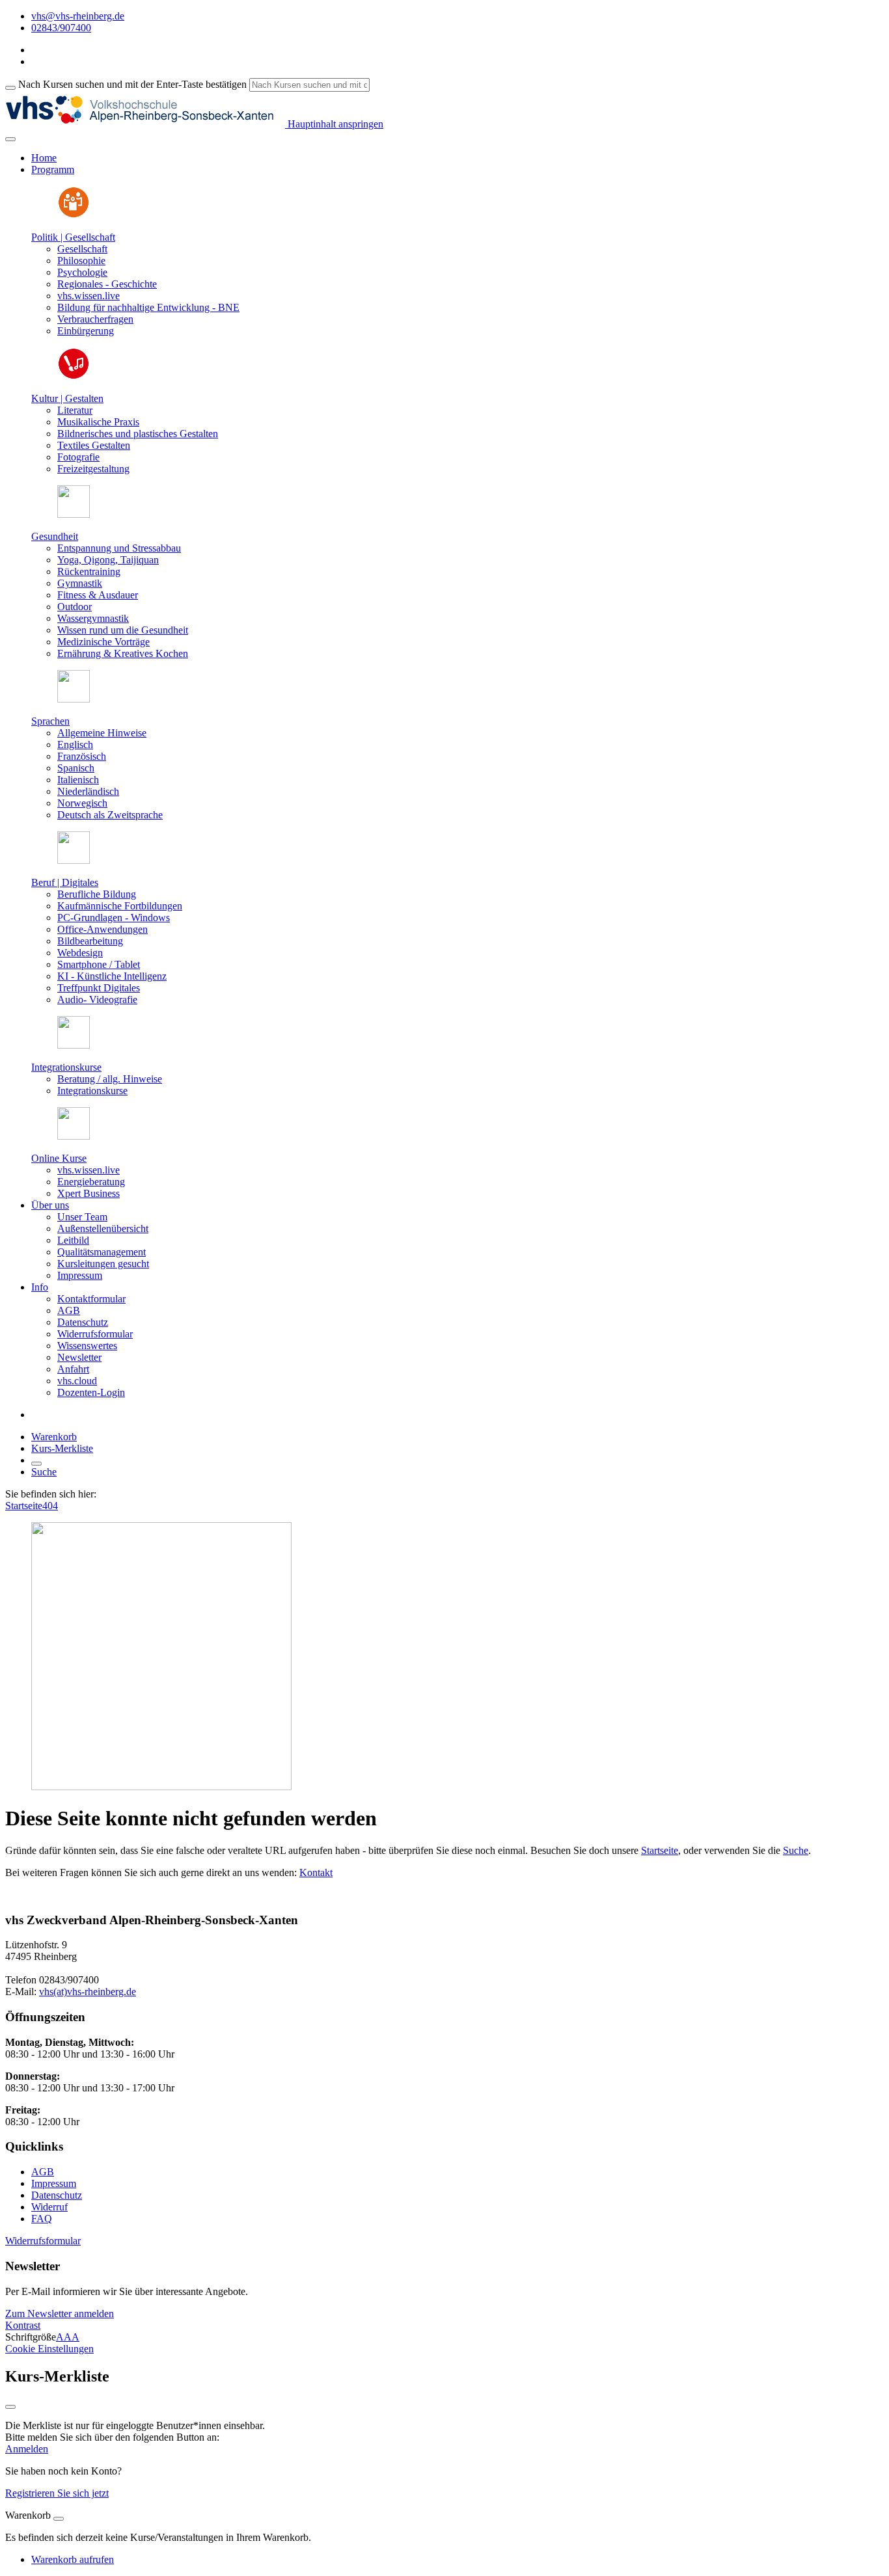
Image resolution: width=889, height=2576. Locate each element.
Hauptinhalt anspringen (334, 124)
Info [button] (40, 1287)
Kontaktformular (91, 1299)
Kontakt (316, 1872)
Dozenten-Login (91, 1392)
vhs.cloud (77, 1381)
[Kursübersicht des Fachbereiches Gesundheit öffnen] (74, 514)
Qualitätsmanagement (102, 1252)
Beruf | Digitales (65, 882)
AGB (69, 1310)
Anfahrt (73, 1369)
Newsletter (79, 1357)
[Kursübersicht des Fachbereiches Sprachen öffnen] (74, 699)
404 (50, 1506)
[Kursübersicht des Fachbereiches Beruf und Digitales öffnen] (74, 860)
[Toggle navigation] (10, 139)
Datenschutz (83, 1322)
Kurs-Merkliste (62, 1448)
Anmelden (27, 2449)
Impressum (80, 1275)
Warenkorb (54, 1437)
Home (44, 158)
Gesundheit (55, 536)
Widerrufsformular (95, 1334)
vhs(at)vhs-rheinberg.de (88, 1992)
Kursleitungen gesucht (103, 1264)
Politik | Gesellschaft (73, 237)
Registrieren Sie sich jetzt (57, 2493)
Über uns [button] (50, 1205)
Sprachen (50, 721)
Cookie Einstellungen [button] (49, 2349)
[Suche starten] (10, 88)
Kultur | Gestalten (67, 398)
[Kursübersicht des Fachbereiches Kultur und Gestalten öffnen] (74, 376)
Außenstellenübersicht (103, 1228)
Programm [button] (53, 169)
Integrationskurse (66, 1067)
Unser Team (82, 1217)
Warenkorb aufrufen (73, 2559)
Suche (44, 1472)
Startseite (24, 1506)
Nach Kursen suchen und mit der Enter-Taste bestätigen (132, 84)
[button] (43, 2241)
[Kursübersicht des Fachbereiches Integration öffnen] (74, 1045)
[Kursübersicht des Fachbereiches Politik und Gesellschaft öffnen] (74, 215)
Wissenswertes (87, 1346)
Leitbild (73, 1240)
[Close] (59, 2519)
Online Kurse (59, 1158)
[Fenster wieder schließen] (10, 2407)
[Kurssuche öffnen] (36, 1464)
